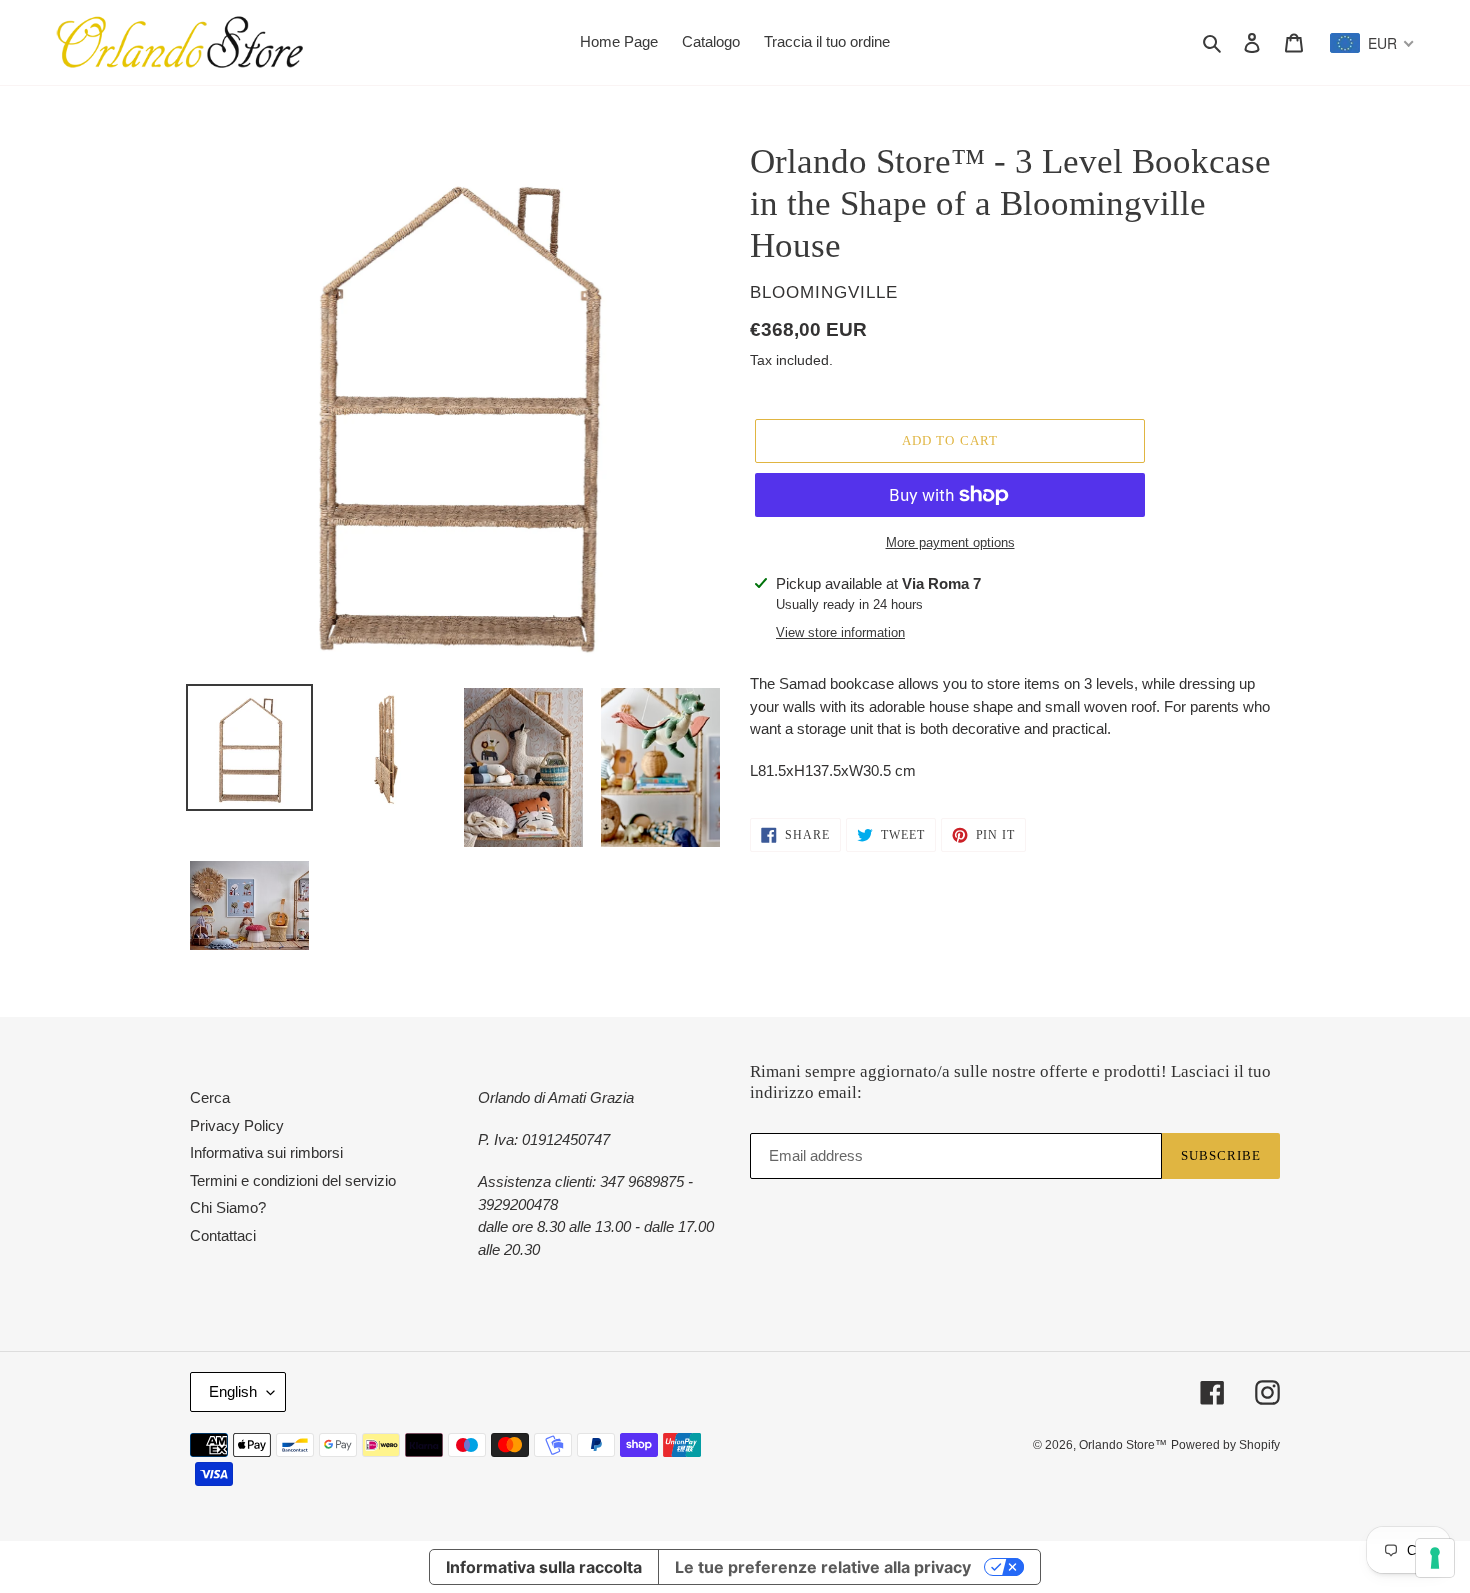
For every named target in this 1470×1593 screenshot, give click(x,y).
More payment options (950, 542)
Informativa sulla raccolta (544, 1567)
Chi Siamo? (228, 1207)
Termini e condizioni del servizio (293, 1180)
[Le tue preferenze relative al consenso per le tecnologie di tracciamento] (1435, 1558)
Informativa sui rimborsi (266, 1152)
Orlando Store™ (1123, 1445)
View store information (840, 632)
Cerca (210, 1097)
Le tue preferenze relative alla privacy (823, 1567)
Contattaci (223, 1235)
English (233, 1391)
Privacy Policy (237, 1125)
